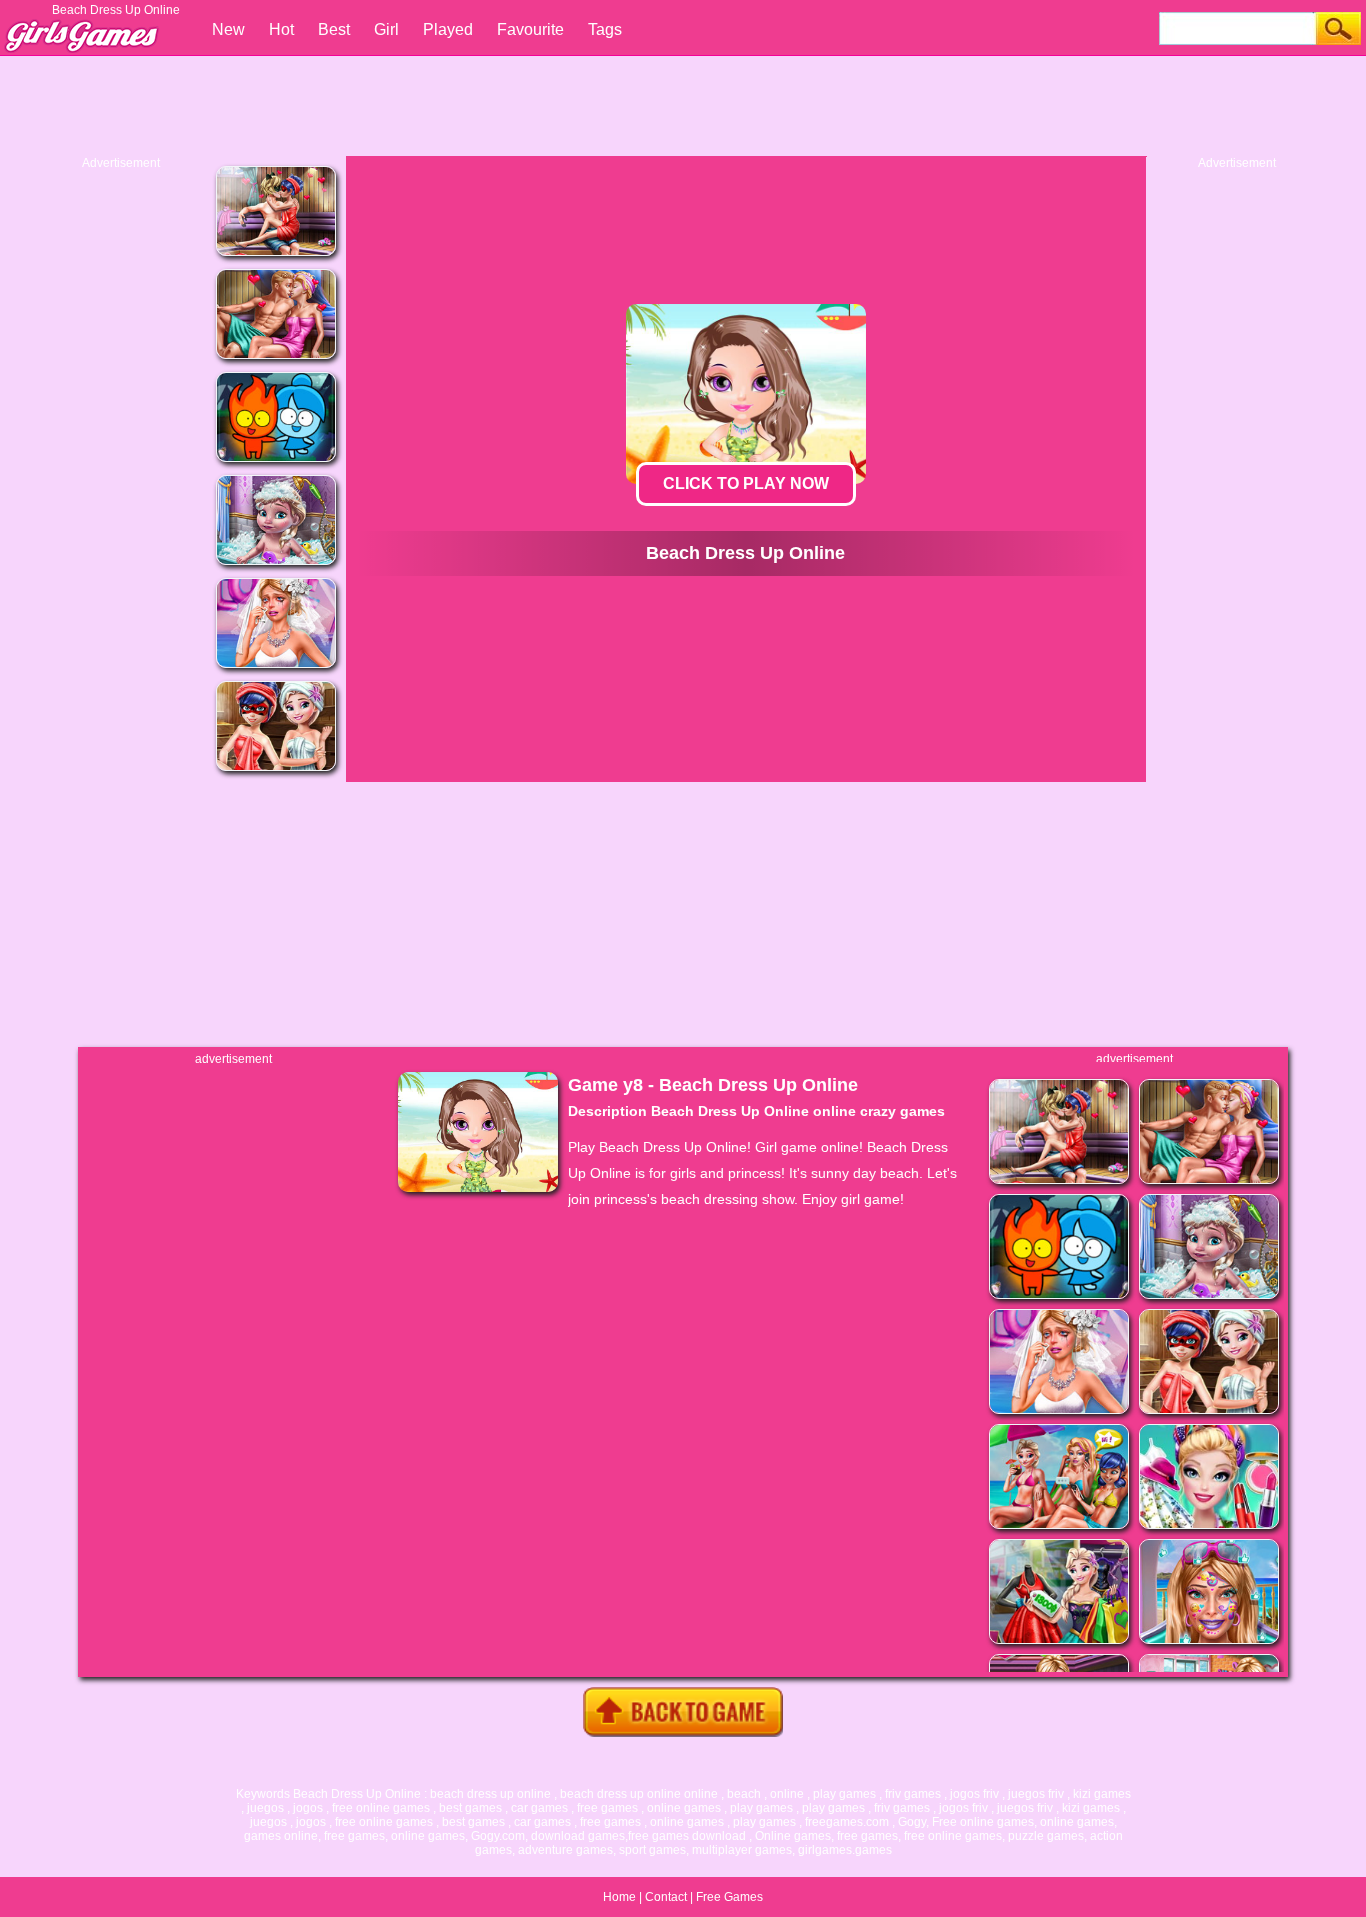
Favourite (530, 29)
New (228, 29)
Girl (386, 29)
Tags (605, 29)
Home (619, 1897)
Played (448, 29)
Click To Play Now (746, 483)
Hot (281, 29)
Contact (666, 1897)
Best (334, 29)
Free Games (729, 1897)
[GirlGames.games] (80, 26)
